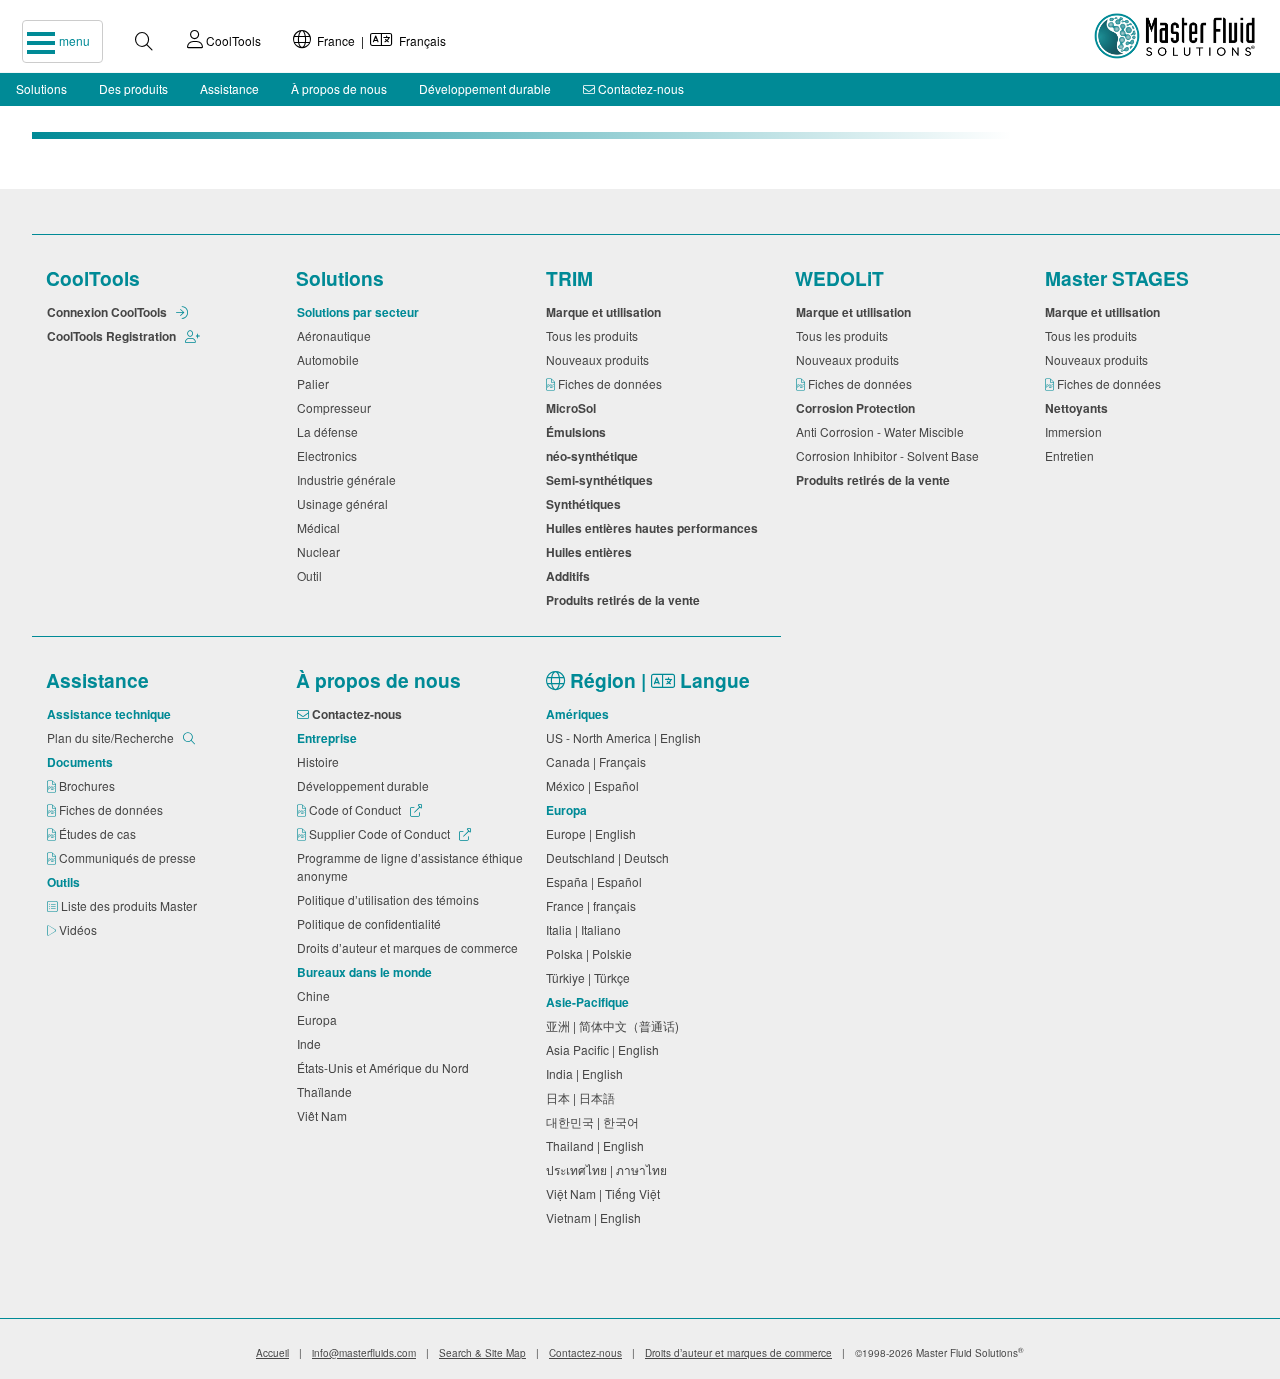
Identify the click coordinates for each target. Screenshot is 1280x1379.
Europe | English (594, 833)
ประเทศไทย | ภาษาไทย (609, 1169)
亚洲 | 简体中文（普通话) (615, 1025)
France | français (594, 905)
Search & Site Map (482, 1353)
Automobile (331, 359)
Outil (312, 575)
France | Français (378, 40)
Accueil (272, 1353)
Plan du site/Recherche (112, 737)
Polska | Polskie (592, 953)
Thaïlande (327, 1091)
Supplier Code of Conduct (379, 833)
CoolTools (232, 40)
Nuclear (321, 551)
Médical (321, 527)
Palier (316, 383)
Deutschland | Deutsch (610, 857)
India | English (587, 1073)
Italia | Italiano (586, 929)
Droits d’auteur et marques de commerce (410, 947)
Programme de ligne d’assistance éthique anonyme (410, 866)
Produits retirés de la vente (626, 600)
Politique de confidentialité (372, 923)
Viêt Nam (325, 1115)
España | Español (597, 881)
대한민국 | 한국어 (595, 1121)
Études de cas (99, 833)
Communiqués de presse (129, 857)
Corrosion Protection (858, 408)
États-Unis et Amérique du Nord (386, 1067)
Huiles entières (592, 552)
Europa (320, 1019)
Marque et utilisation (606, 312)
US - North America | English (626, 737)
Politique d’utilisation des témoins (391, 899)
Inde (312, 1043)
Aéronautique (337, 335)
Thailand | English (598, 1145)
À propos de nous (339, 88)
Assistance (229, 88)
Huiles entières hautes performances (655, 528)
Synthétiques (586, 504)
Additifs (571, 576)
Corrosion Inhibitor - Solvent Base (890, 455)
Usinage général (345, 503)
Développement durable (485, 88)
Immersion (1076, 431)
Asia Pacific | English (605, 1049)
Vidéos (79, 929)
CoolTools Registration (113, 336)
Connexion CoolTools (108, 312)
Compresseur (337, 407)
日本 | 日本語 (583, 1097)
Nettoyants (1079, 408)
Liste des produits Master (130, 905)
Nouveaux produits (600, 359)
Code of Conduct (355, 809)
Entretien (1072, 455)
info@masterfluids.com (364, 1353)
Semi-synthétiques (602, 480)
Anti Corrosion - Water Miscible (883, 431)
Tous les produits (595, 335)
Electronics (330, 455)
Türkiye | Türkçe (591, 977)
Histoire (321, 761)
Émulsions (579, 432)
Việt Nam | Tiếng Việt (606, 1193)
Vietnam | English (596, 1217)
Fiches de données (611, 383)
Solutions (41, 88)
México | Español (595, 785)
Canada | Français (599, 761)
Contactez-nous (639, 88)
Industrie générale (349, 479)
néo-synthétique (595, 456)
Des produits (133, 88)
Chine (316, 995)
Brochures (88, 785)
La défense (330, 431)
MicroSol (574, 408)
